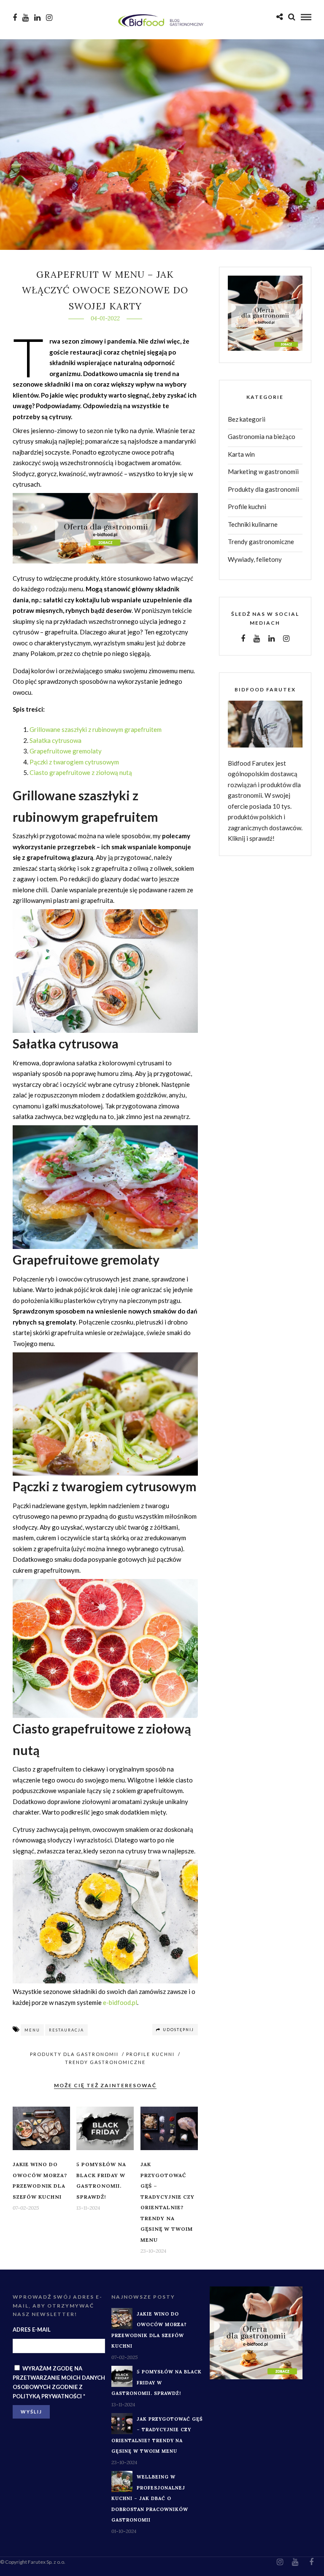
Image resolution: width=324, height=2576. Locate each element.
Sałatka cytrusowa (55, 740)
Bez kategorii (247, 419)
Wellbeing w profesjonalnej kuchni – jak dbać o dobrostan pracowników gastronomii (150, 2498)
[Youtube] (26, 18)
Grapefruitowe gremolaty (66, 751)
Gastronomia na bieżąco (262, 436)
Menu (32, 2030)
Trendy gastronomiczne (105, 2062)
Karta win (241, 454)
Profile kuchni (150, 2054)
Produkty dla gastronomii (74, 2054)
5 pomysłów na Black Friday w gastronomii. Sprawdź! (157, 2382)
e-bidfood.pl (120, 2002)
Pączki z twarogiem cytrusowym (74, 762)
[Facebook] (243, 639)
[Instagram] (49, 18)
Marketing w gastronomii (263, 471)
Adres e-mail (32, 2330)
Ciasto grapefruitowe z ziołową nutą (81, 772)
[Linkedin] (37, 18)
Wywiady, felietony (255, 559)
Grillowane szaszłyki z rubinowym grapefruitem (96, 729)
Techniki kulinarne (253, 524)
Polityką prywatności (47, 2396)
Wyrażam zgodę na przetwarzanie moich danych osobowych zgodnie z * (59, 2382)
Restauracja (66, 2030)
